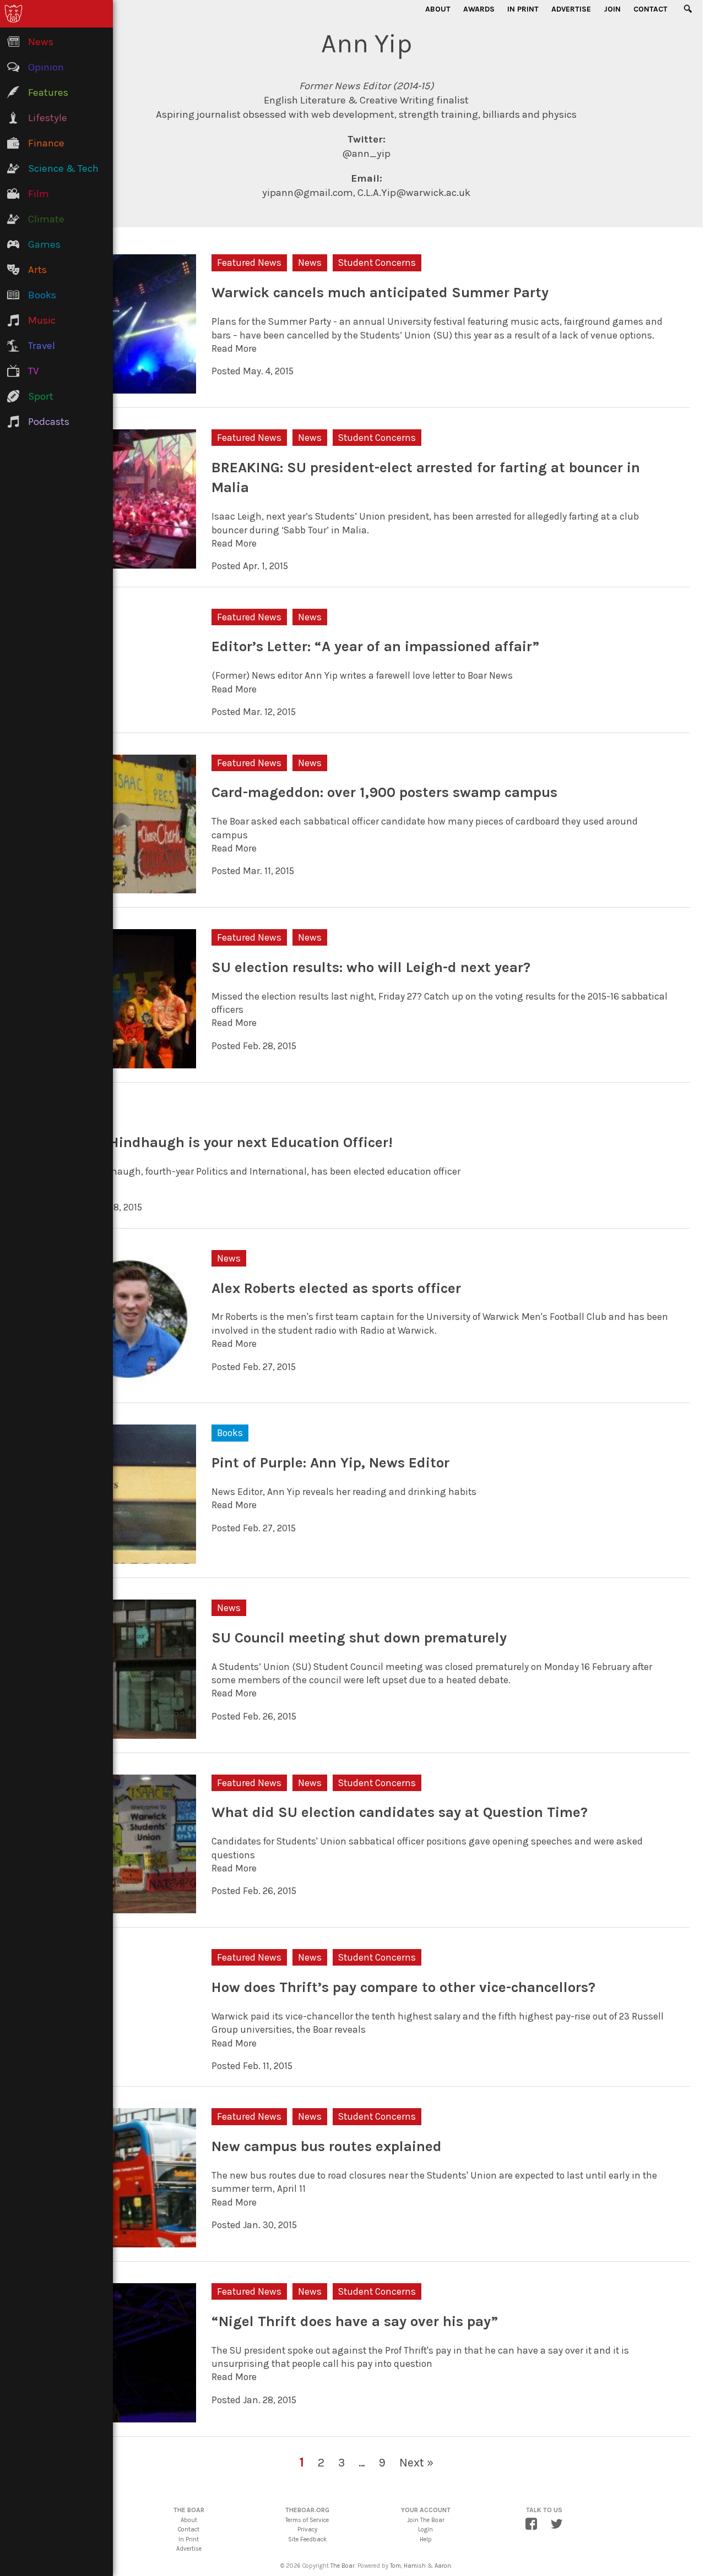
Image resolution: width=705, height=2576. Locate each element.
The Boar (343, 2566)
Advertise (571, 9)
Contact (650, 9)
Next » (416, 2462)
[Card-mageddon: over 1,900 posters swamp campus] (127, 887)
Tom (395, 2566)
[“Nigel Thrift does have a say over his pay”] (127, 2415)
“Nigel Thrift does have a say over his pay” (355, 2321)
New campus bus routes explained (327, 2146)
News (310, 263)
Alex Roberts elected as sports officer (336, 1288)
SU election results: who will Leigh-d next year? (371, 967)
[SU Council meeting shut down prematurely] (127, 1732)
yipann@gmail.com (308, 193)
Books (230, 1433)
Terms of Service (307, 2520)
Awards (479, 9)
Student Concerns (377, 263)
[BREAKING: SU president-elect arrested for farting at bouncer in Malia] (127, 562)
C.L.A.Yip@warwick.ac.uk (414, 193)
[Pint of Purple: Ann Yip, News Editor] (127, 1557)
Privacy (307, 2529)
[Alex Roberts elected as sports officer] (127, 1382)
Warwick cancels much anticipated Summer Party (380, 293)
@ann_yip (366, 154)
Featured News (249, 263)
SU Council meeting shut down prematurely (359, 1638)
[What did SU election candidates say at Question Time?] (127, 1907)
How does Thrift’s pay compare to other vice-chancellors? (403, 1987)
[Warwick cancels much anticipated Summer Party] (127, 387)
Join (612, 9)
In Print (523, 9)
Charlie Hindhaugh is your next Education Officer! (225, 1142)
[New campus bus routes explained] (127, 2241)
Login (425, 2529)
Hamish (415, 2566)
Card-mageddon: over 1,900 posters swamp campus (384, 792)
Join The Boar (426, 2520)
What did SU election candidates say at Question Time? (400, 1812)
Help (426, 2539)
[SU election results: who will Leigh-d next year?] (127, 1062)
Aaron (443, 2566)
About (438, 9)
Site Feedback (307, 2539)
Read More (234, 348)
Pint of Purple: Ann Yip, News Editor (330, 1463)
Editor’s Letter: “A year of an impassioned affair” (375, 646)
